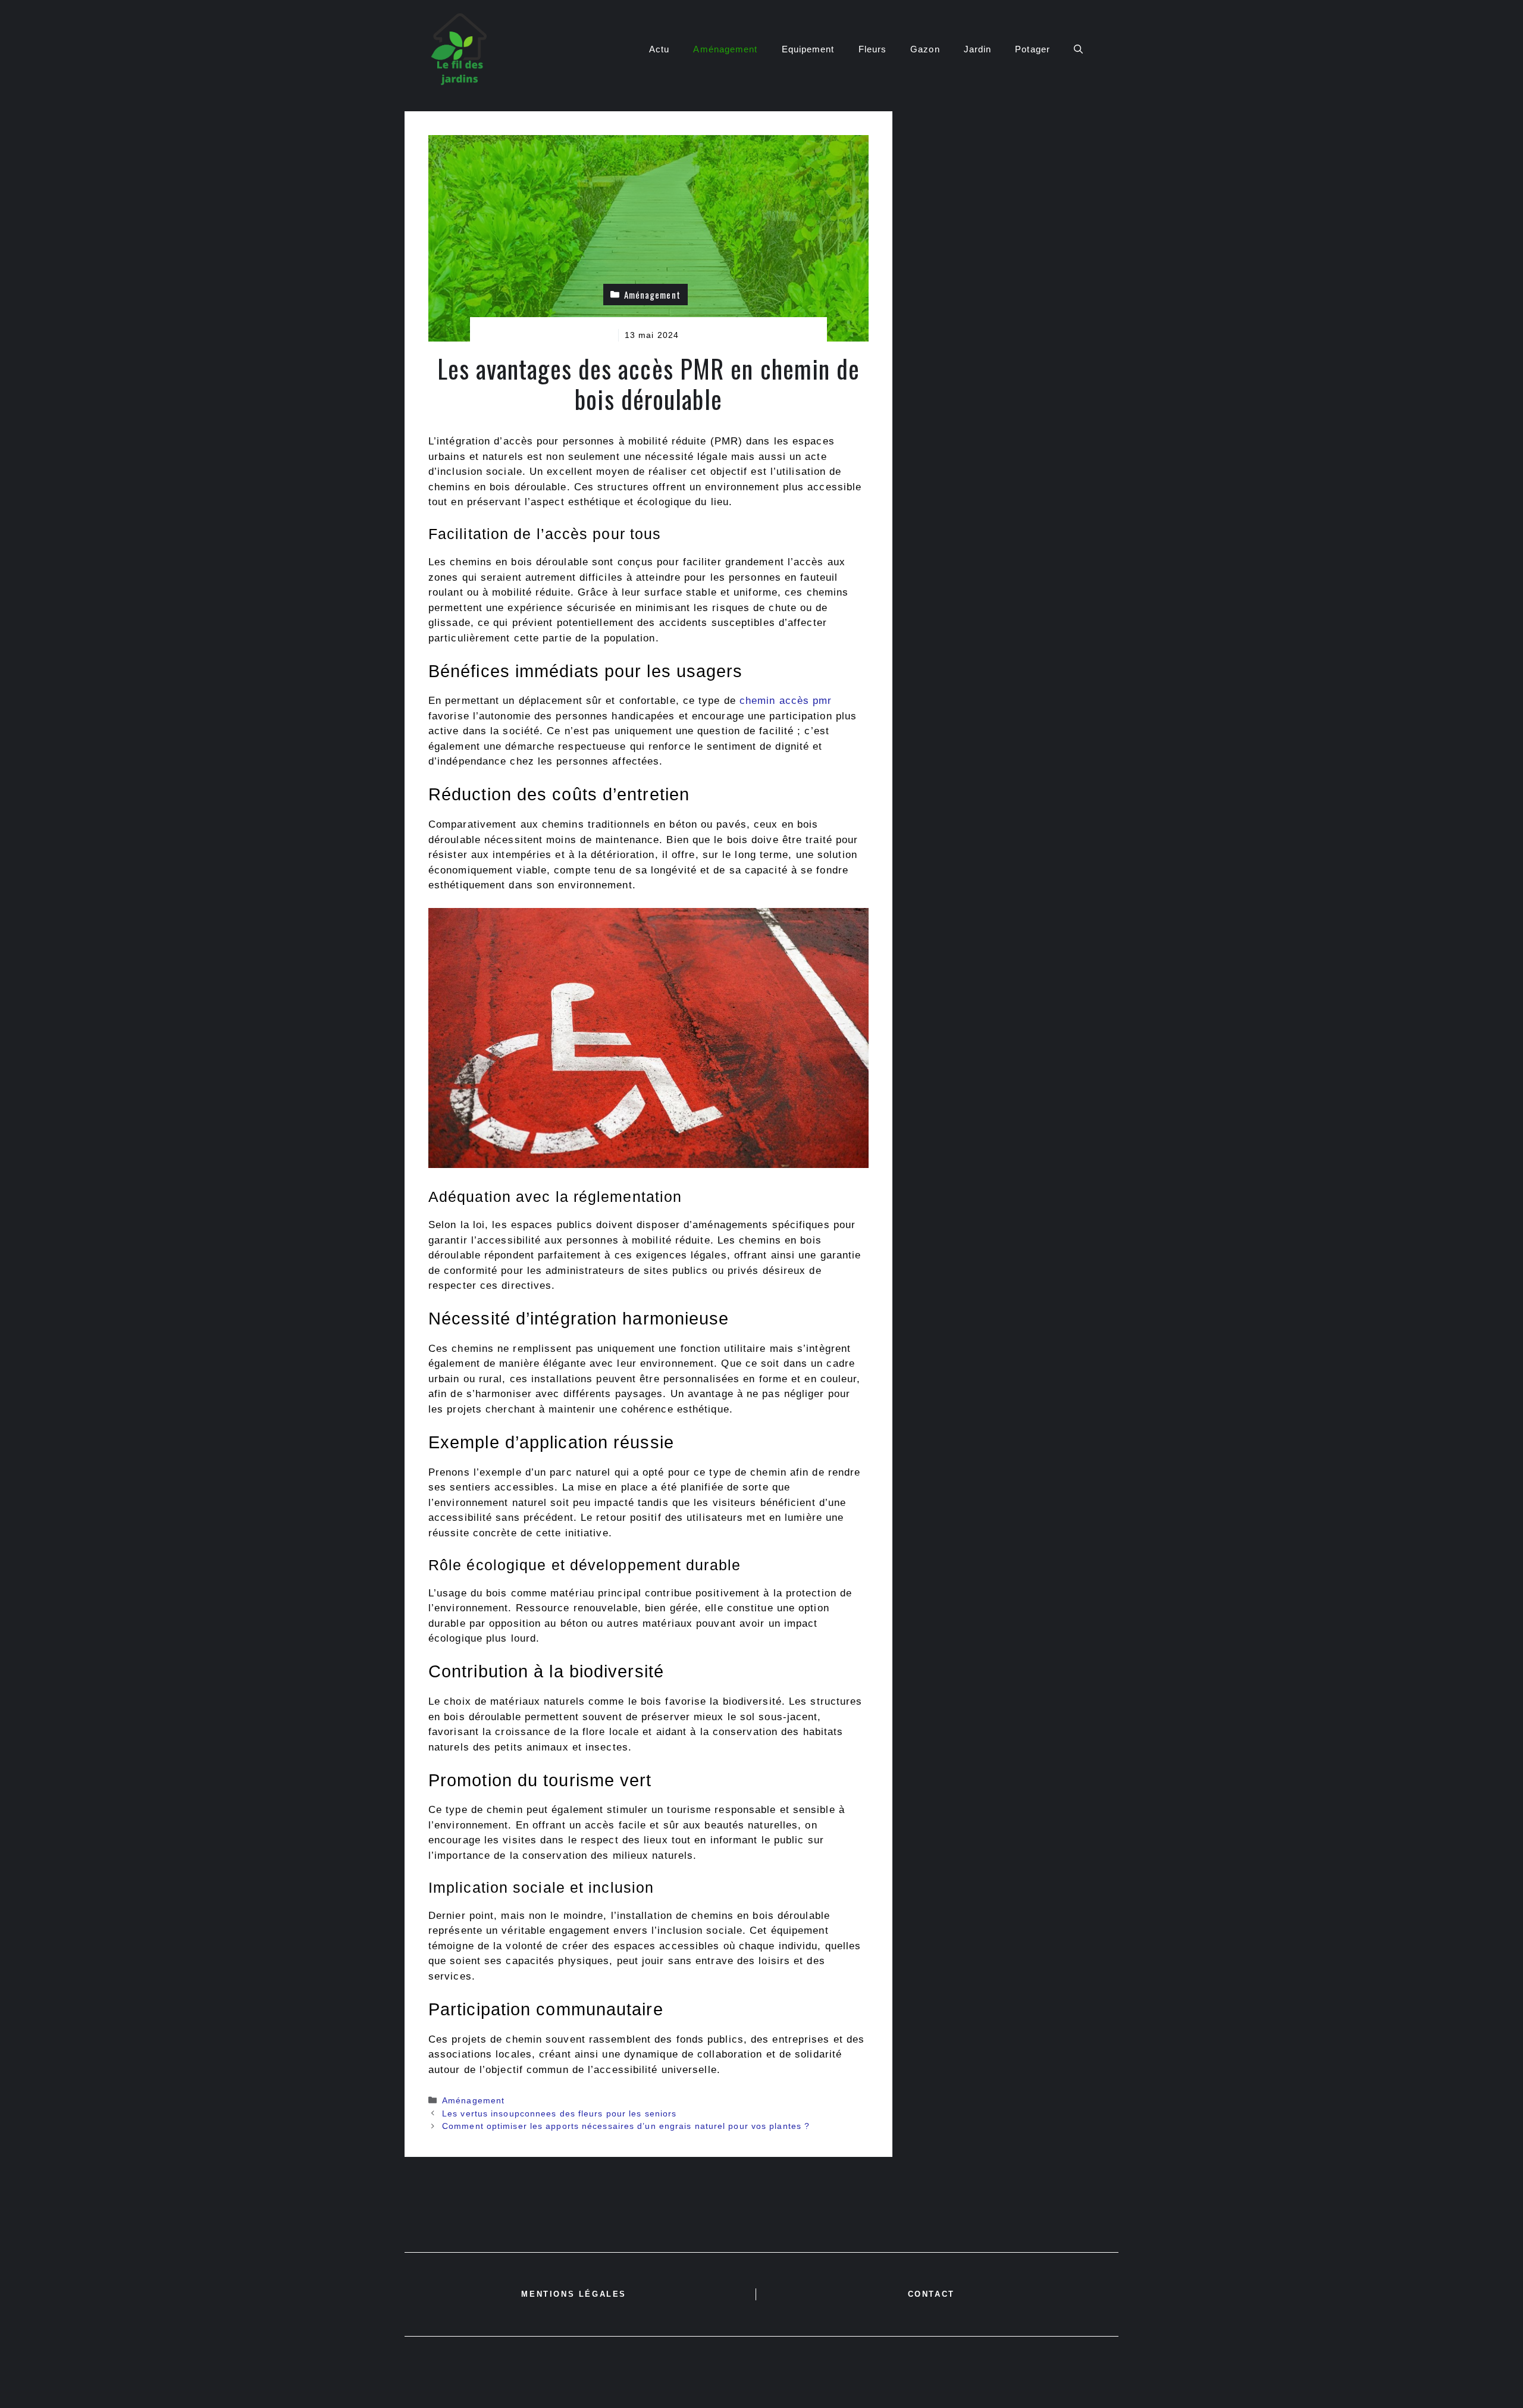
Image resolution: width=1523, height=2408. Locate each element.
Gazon (925, 49)
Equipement (808, 49)
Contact (931, 2294)
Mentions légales (574, 2294)
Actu (659, 49)
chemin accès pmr (786, 701)
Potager (1032, 49)
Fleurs (873, 49)
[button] (1078, 49)
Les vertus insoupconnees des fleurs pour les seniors (559, 2113)
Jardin (978, 49)
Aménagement (725, 49)
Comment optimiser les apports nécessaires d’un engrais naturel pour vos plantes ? (626, 2126)
